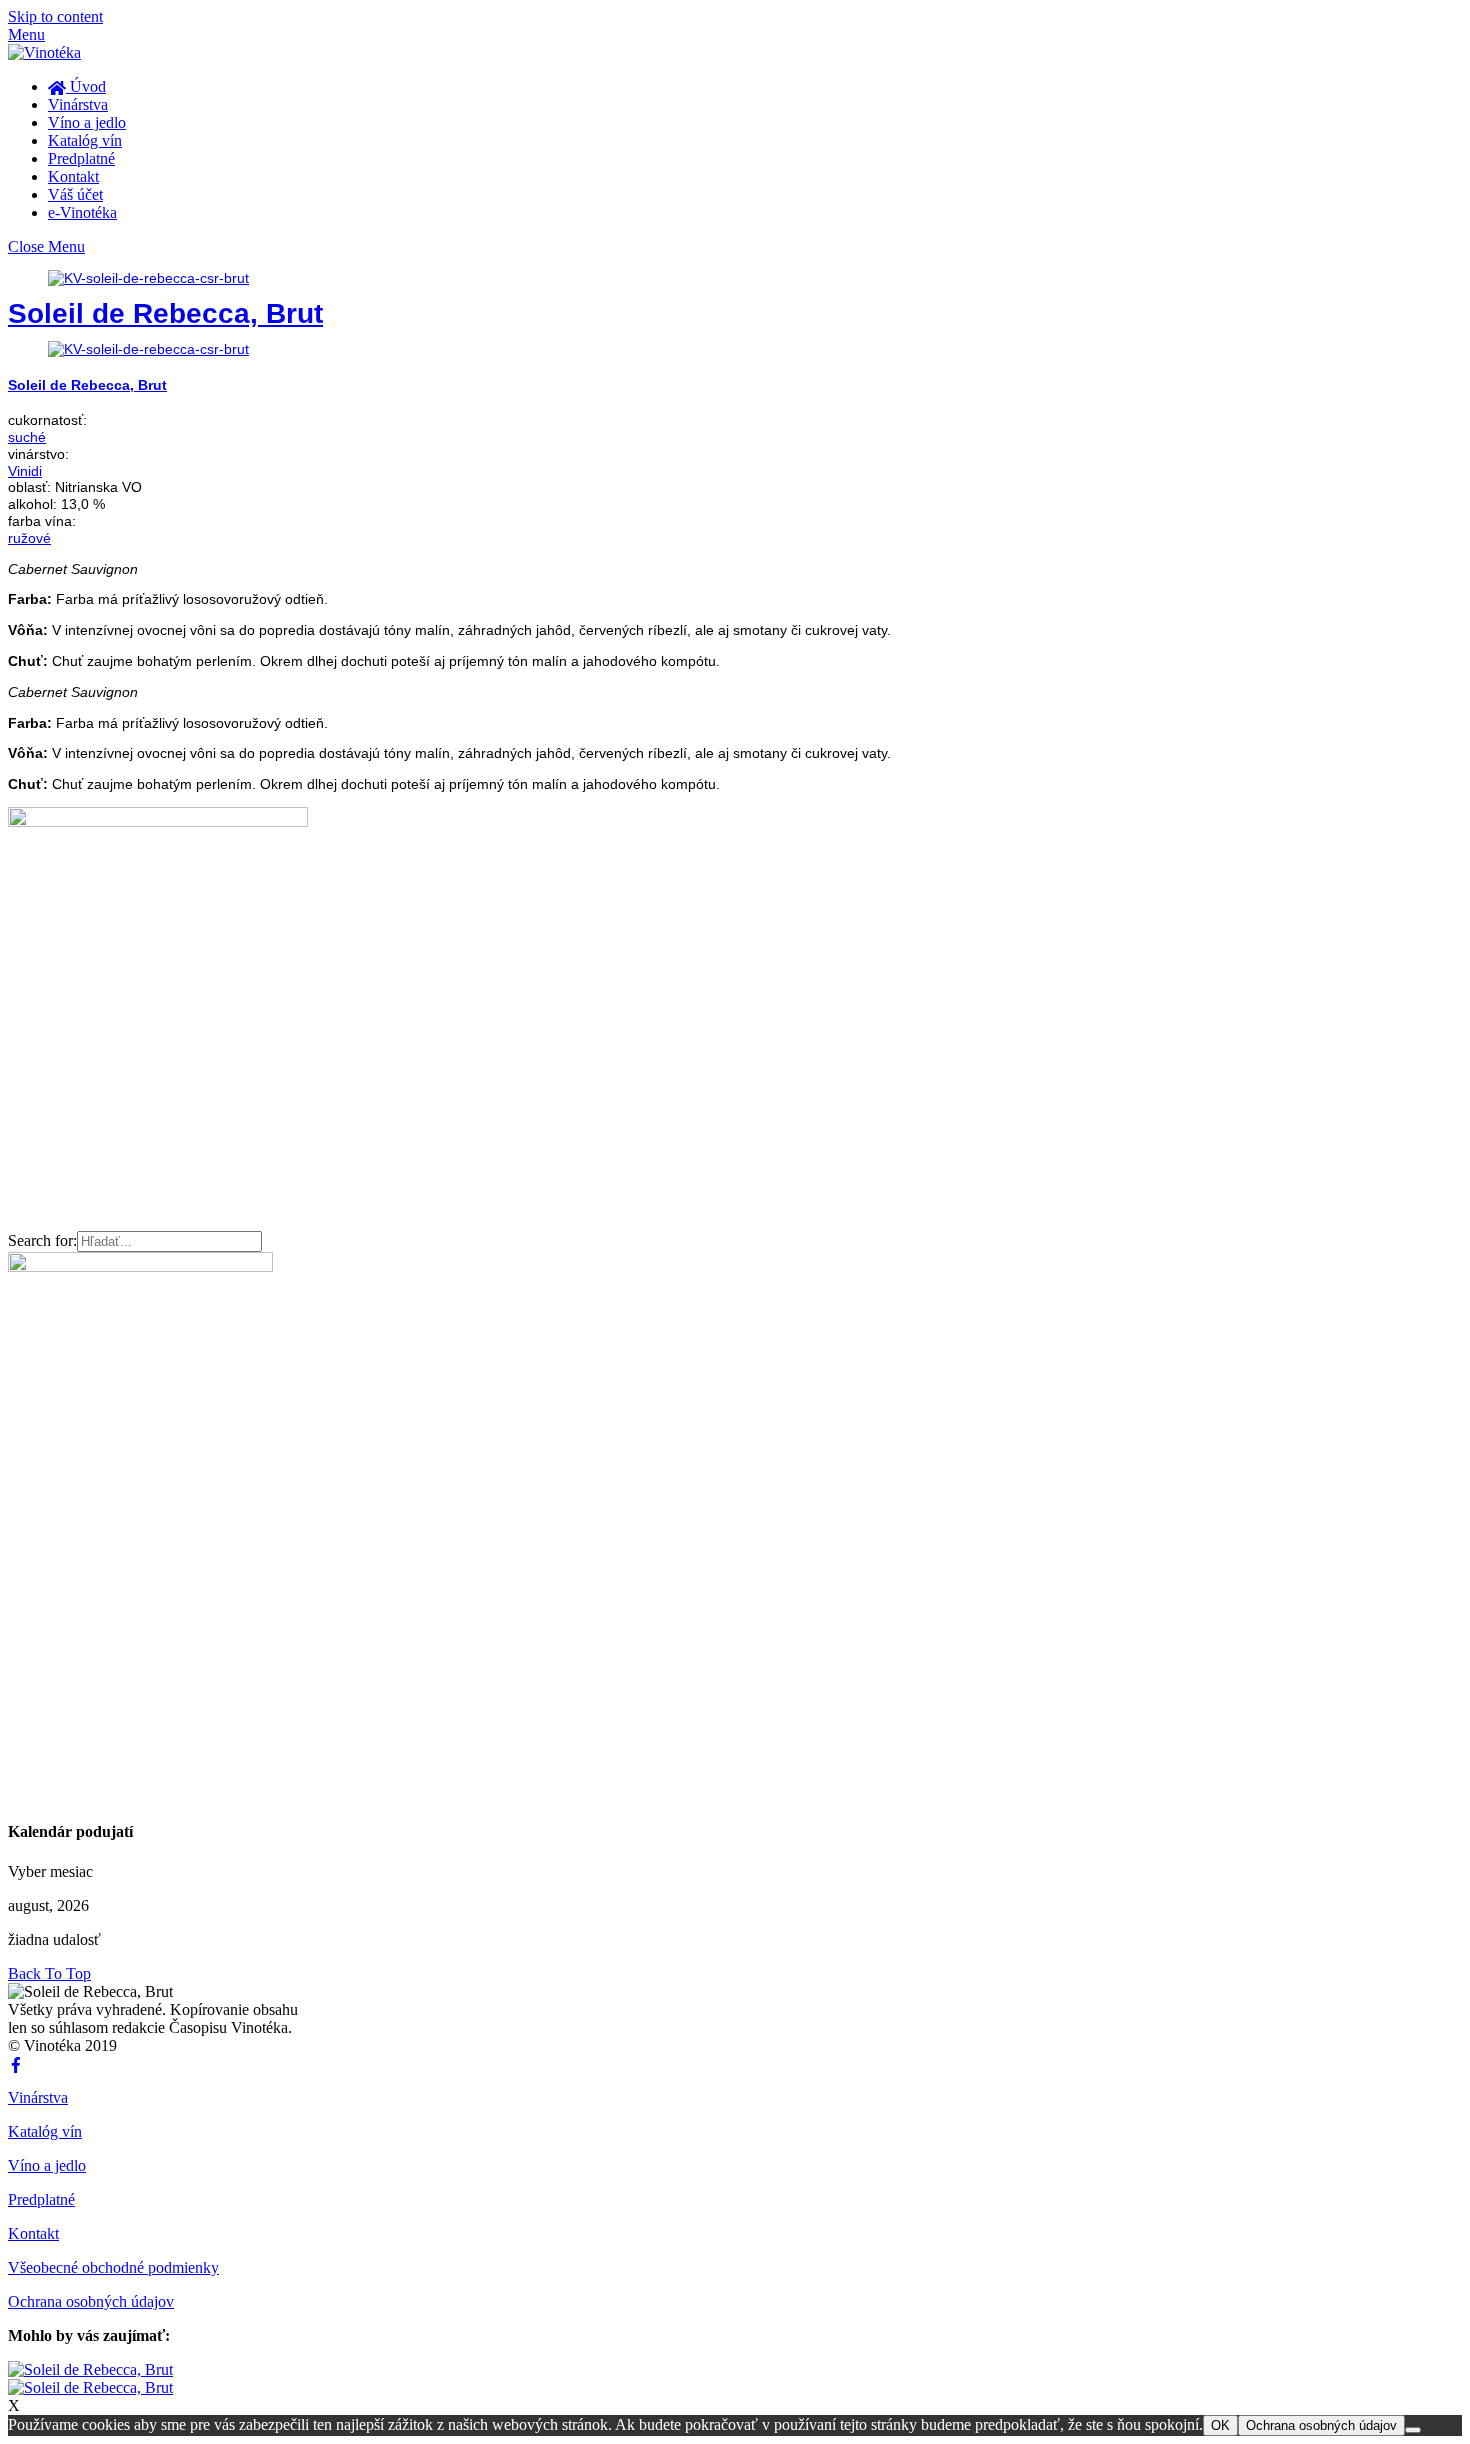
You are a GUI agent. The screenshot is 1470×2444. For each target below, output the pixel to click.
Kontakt (73, 176)
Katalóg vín (85, 140)
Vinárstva (78, 104)
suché (27, 437)
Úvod (86, 86)
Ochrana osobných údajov (91, 2301)
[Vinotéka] (44, 52)
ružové (29, 538)
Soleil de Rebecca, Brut (165, 313)
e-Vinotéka (82, 212)
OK (1220, 2425)
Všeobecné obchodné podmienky (113, 2267)
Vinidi (25, 471)
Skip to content (55, 16)
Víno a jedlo (87, 122)
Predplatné (81, 158)
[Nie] (1413, 2430)
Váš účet (75, 194)
